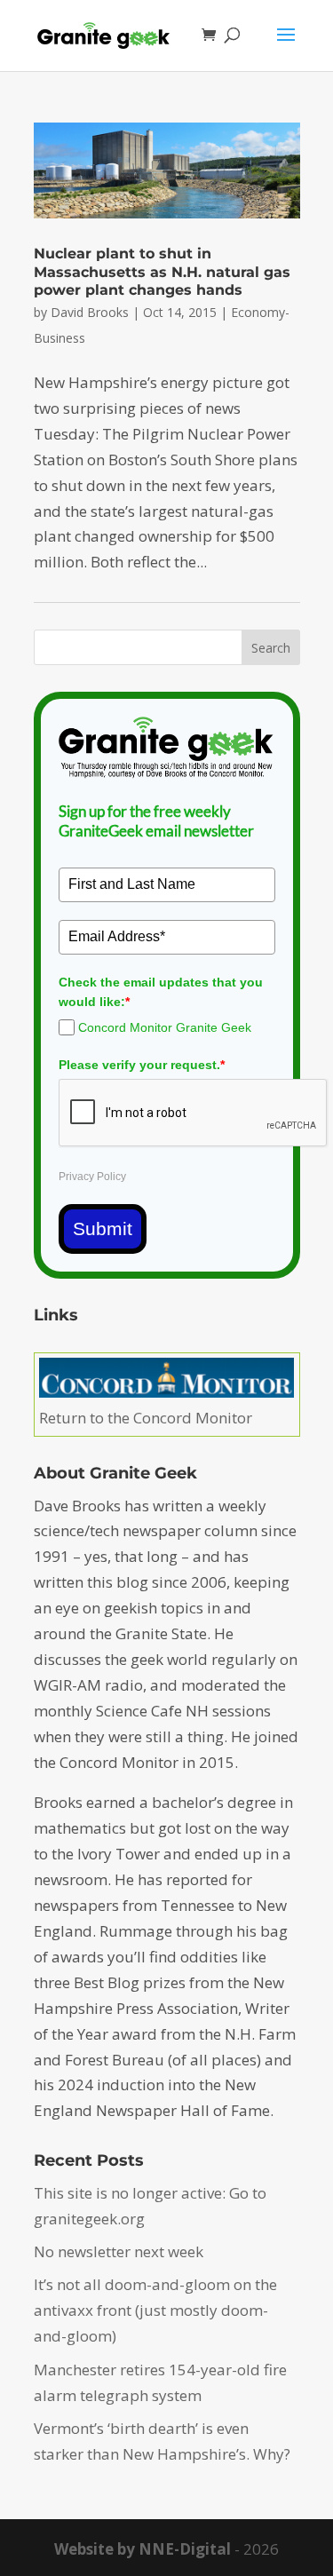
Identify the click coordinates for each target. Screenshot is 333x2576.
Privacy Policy (92, 1177)
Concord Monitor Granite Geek (165, 1027)
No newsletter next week (119, 2251)
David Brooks (90, 312)
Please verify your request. (142, 1065)
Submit (103, 1229)
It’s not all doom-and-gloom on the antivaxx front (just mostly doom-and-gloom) (155, 2310)
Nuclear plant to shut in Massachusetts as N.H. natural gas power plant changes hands (162, 272)
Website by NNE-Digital (143, 2549)
